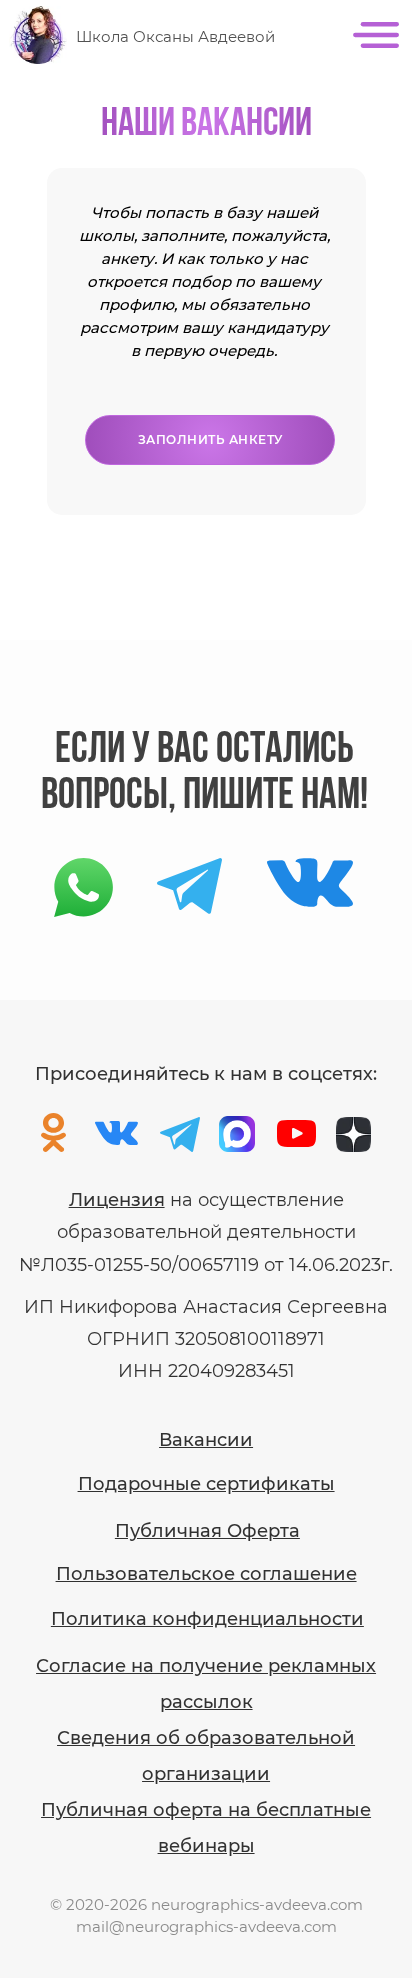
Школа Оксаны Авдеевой (175, 36)
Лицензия (117, 1200)
